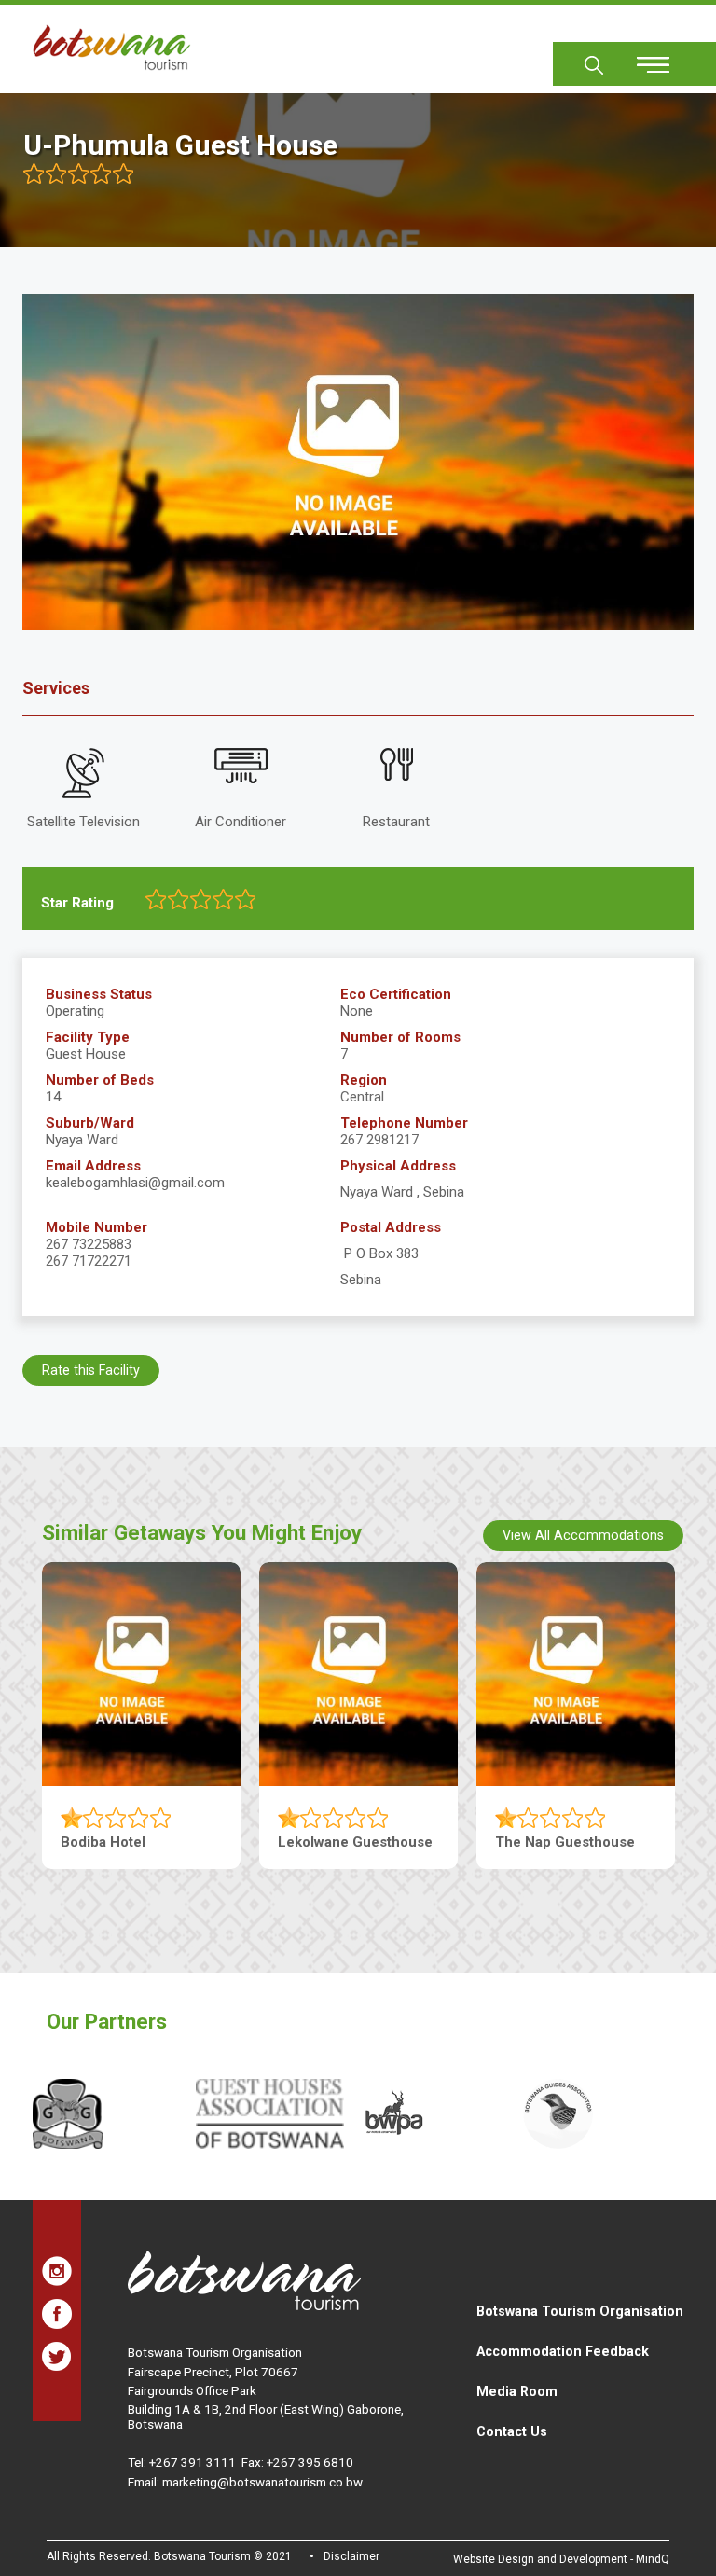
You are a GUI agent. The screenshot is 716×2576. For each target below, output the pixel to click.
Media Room (517, 2391)
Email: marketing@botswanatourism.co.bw (245, 2482)
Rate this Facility (91, 1370)
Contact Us (512, 2431)
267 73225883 (89, 1244)
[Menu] (642, 58)
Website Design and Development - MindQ (561, 2559)
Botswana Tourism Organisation (580, 2311)
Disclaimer (351, 2556)
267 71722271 (89, 1261)
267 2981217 (379, 1140)
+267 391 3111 (193, 2462)
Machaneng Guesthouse (358, 1842)
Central (362, 1097)
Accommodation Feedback (563, 2351)
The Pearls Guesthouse (138, 1842)
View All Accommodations (583, 1535)
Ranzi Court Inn (546, 1842)
